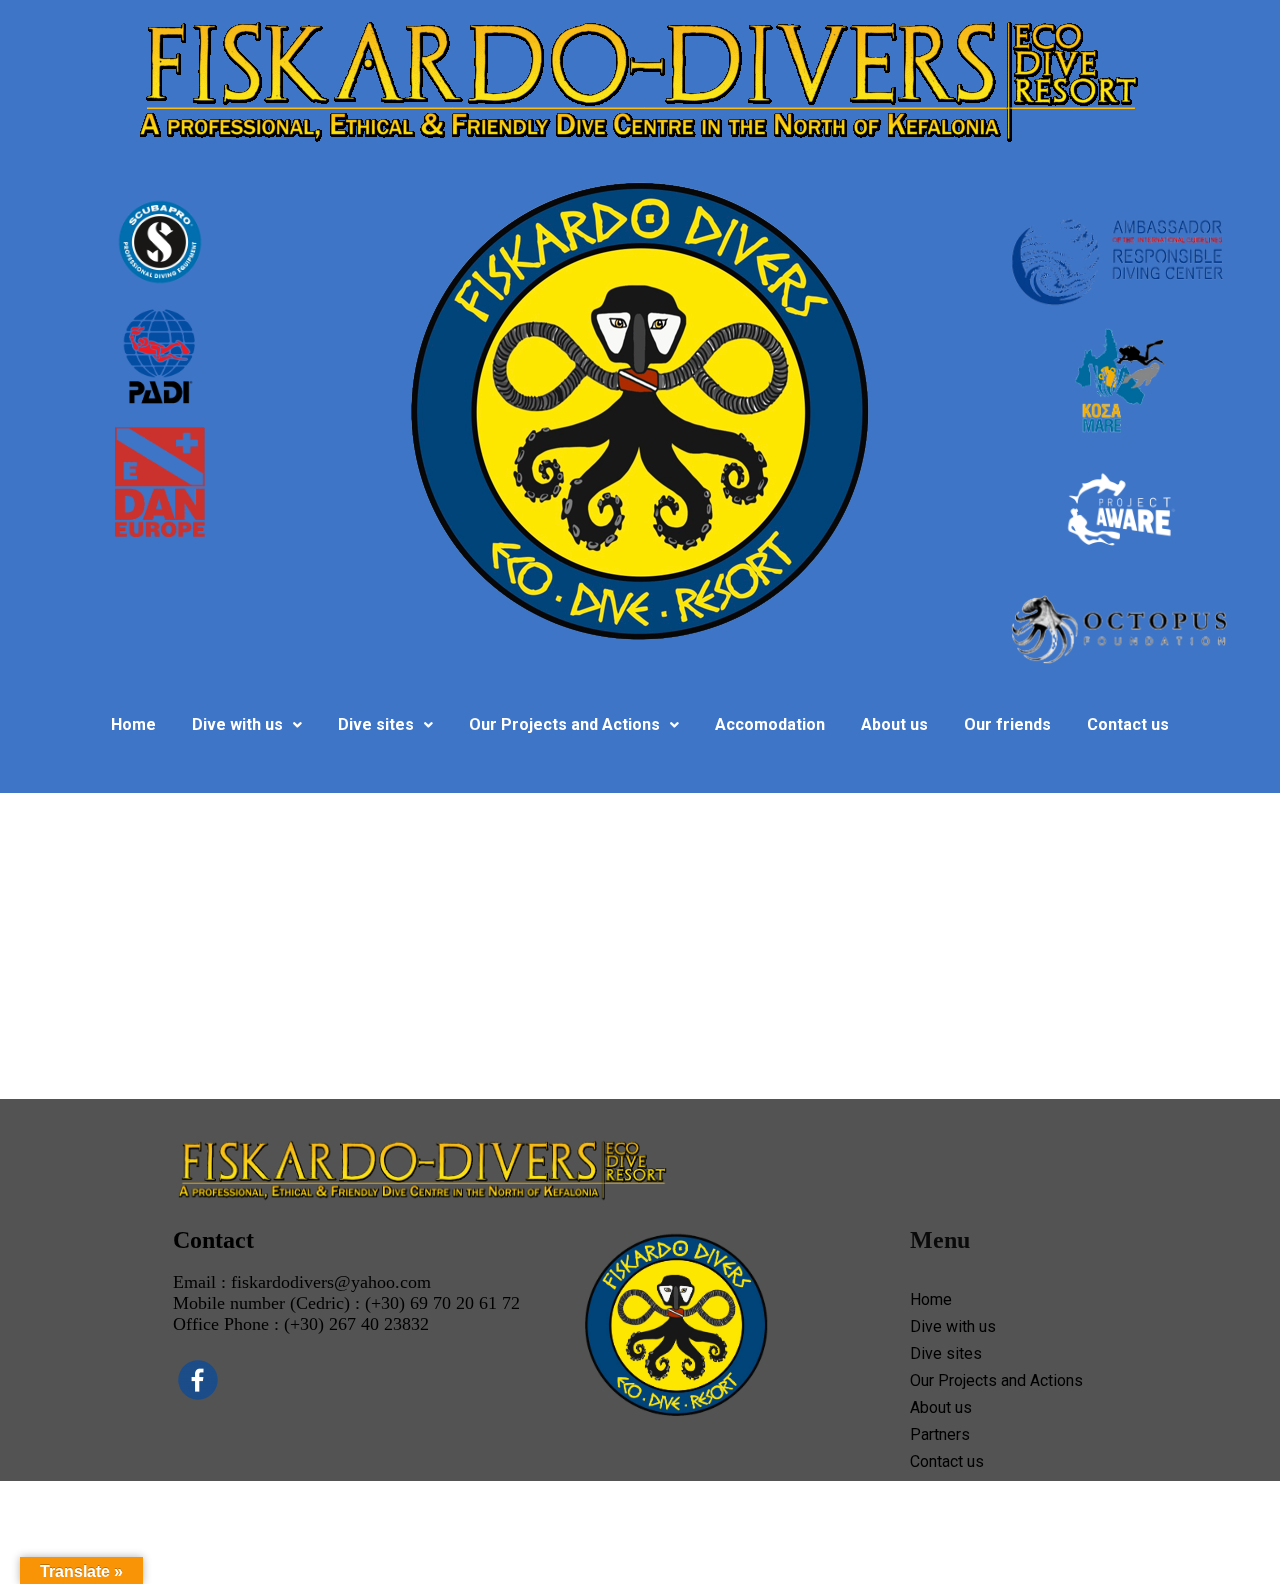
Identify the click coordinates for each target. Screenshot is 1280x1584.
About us (894, 724)
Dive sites (376, 724)
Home (133, 724)
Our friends (1007, 724)
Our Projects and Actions (564, 724)
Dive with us (237, 724)
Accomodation (770, 724)
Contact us (1128, 724)
